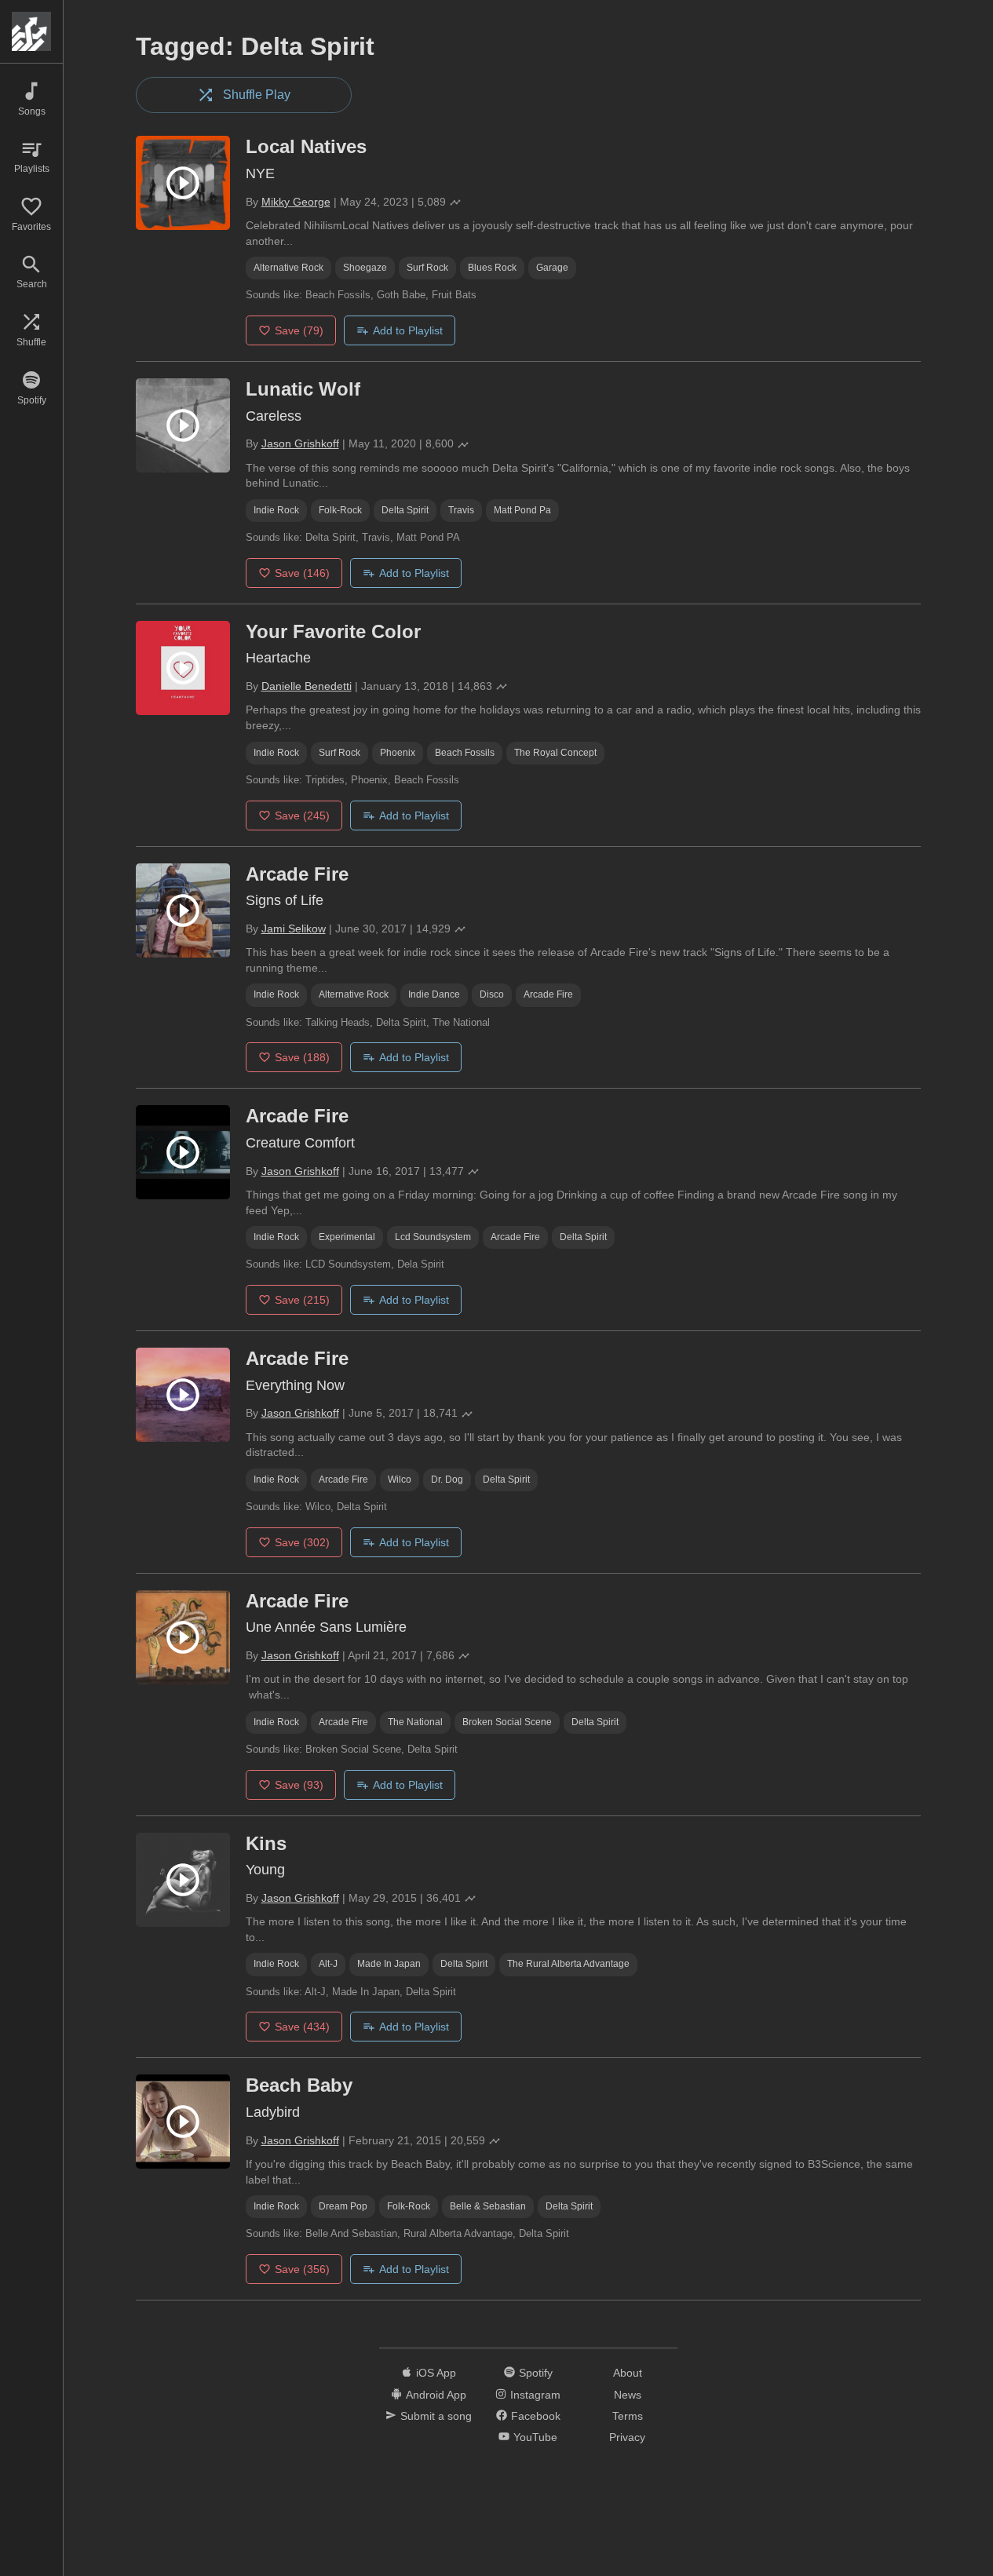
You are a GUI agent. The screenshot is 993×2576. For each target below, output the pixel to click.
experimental (347, 1237)
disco (492, 994)
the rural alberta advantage (568, 1964)
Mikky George (296, 202)
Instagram (535, 2395)
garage (552, 268)
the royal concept (555, 753)
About (628, 2373)
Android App (436, 2395)
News (628, 2395)
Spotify (536, 2373)
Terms (628, 2416)
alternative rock (288, 268)
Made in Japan (389, 1964)
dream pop (343, 2206)
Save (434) (302, 2027)
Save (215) (302, 1300)
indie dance (434, 994)
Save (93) (299, 1785)
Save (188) (302, 1057)
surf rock (427, 268)
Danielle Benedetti (307, 686)
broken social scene (507, 1722)
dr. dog (447, 1480)
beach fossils (465, 753)
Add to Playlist (408, 330)
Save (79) (299, 330)
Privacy (627, 2437)
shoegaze (365, 268)
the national (415, 1722)
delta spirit (405, 510)
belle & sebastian (488, 2206)
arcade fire (548, 994)
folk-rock (340, 510)
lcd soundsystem (433, 1237)
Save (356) (302, 2269)
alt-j (328, 1964)
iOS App (436, 2373)
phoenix (398, 753)
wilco (400, 1480)
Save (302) (302, 1542)
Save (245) (302, 815)
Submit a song (436, 2416)
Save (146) (302, 573)
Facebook (536, 2416)
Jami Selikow (294, 929)
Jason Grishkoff (300, 443)
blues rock (492, 268)
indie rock (276, 510)
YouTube (535, 2437)
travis (461, 510)
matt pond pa (522, 510)
